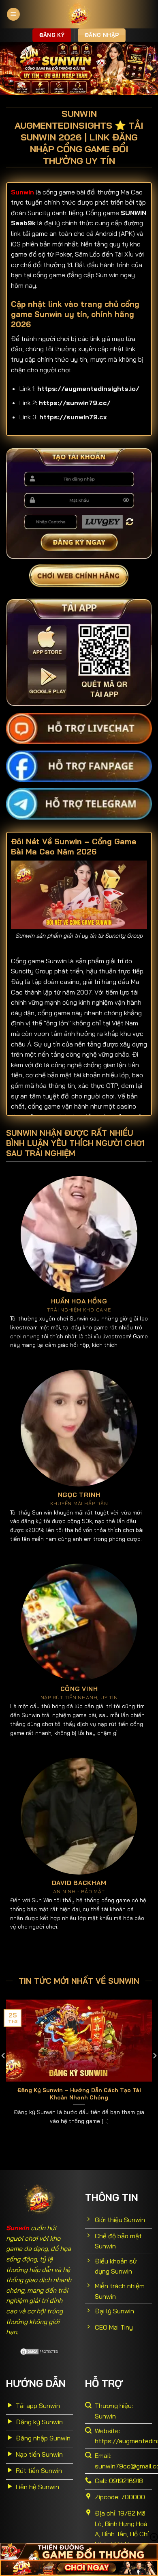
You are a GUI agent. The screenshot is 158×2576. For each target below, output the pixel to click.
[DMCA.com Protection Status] (40, 2351)
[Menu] (13, 14)
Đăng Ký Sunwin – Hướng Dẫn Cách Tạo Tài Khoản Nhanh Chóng (79, 2094)
